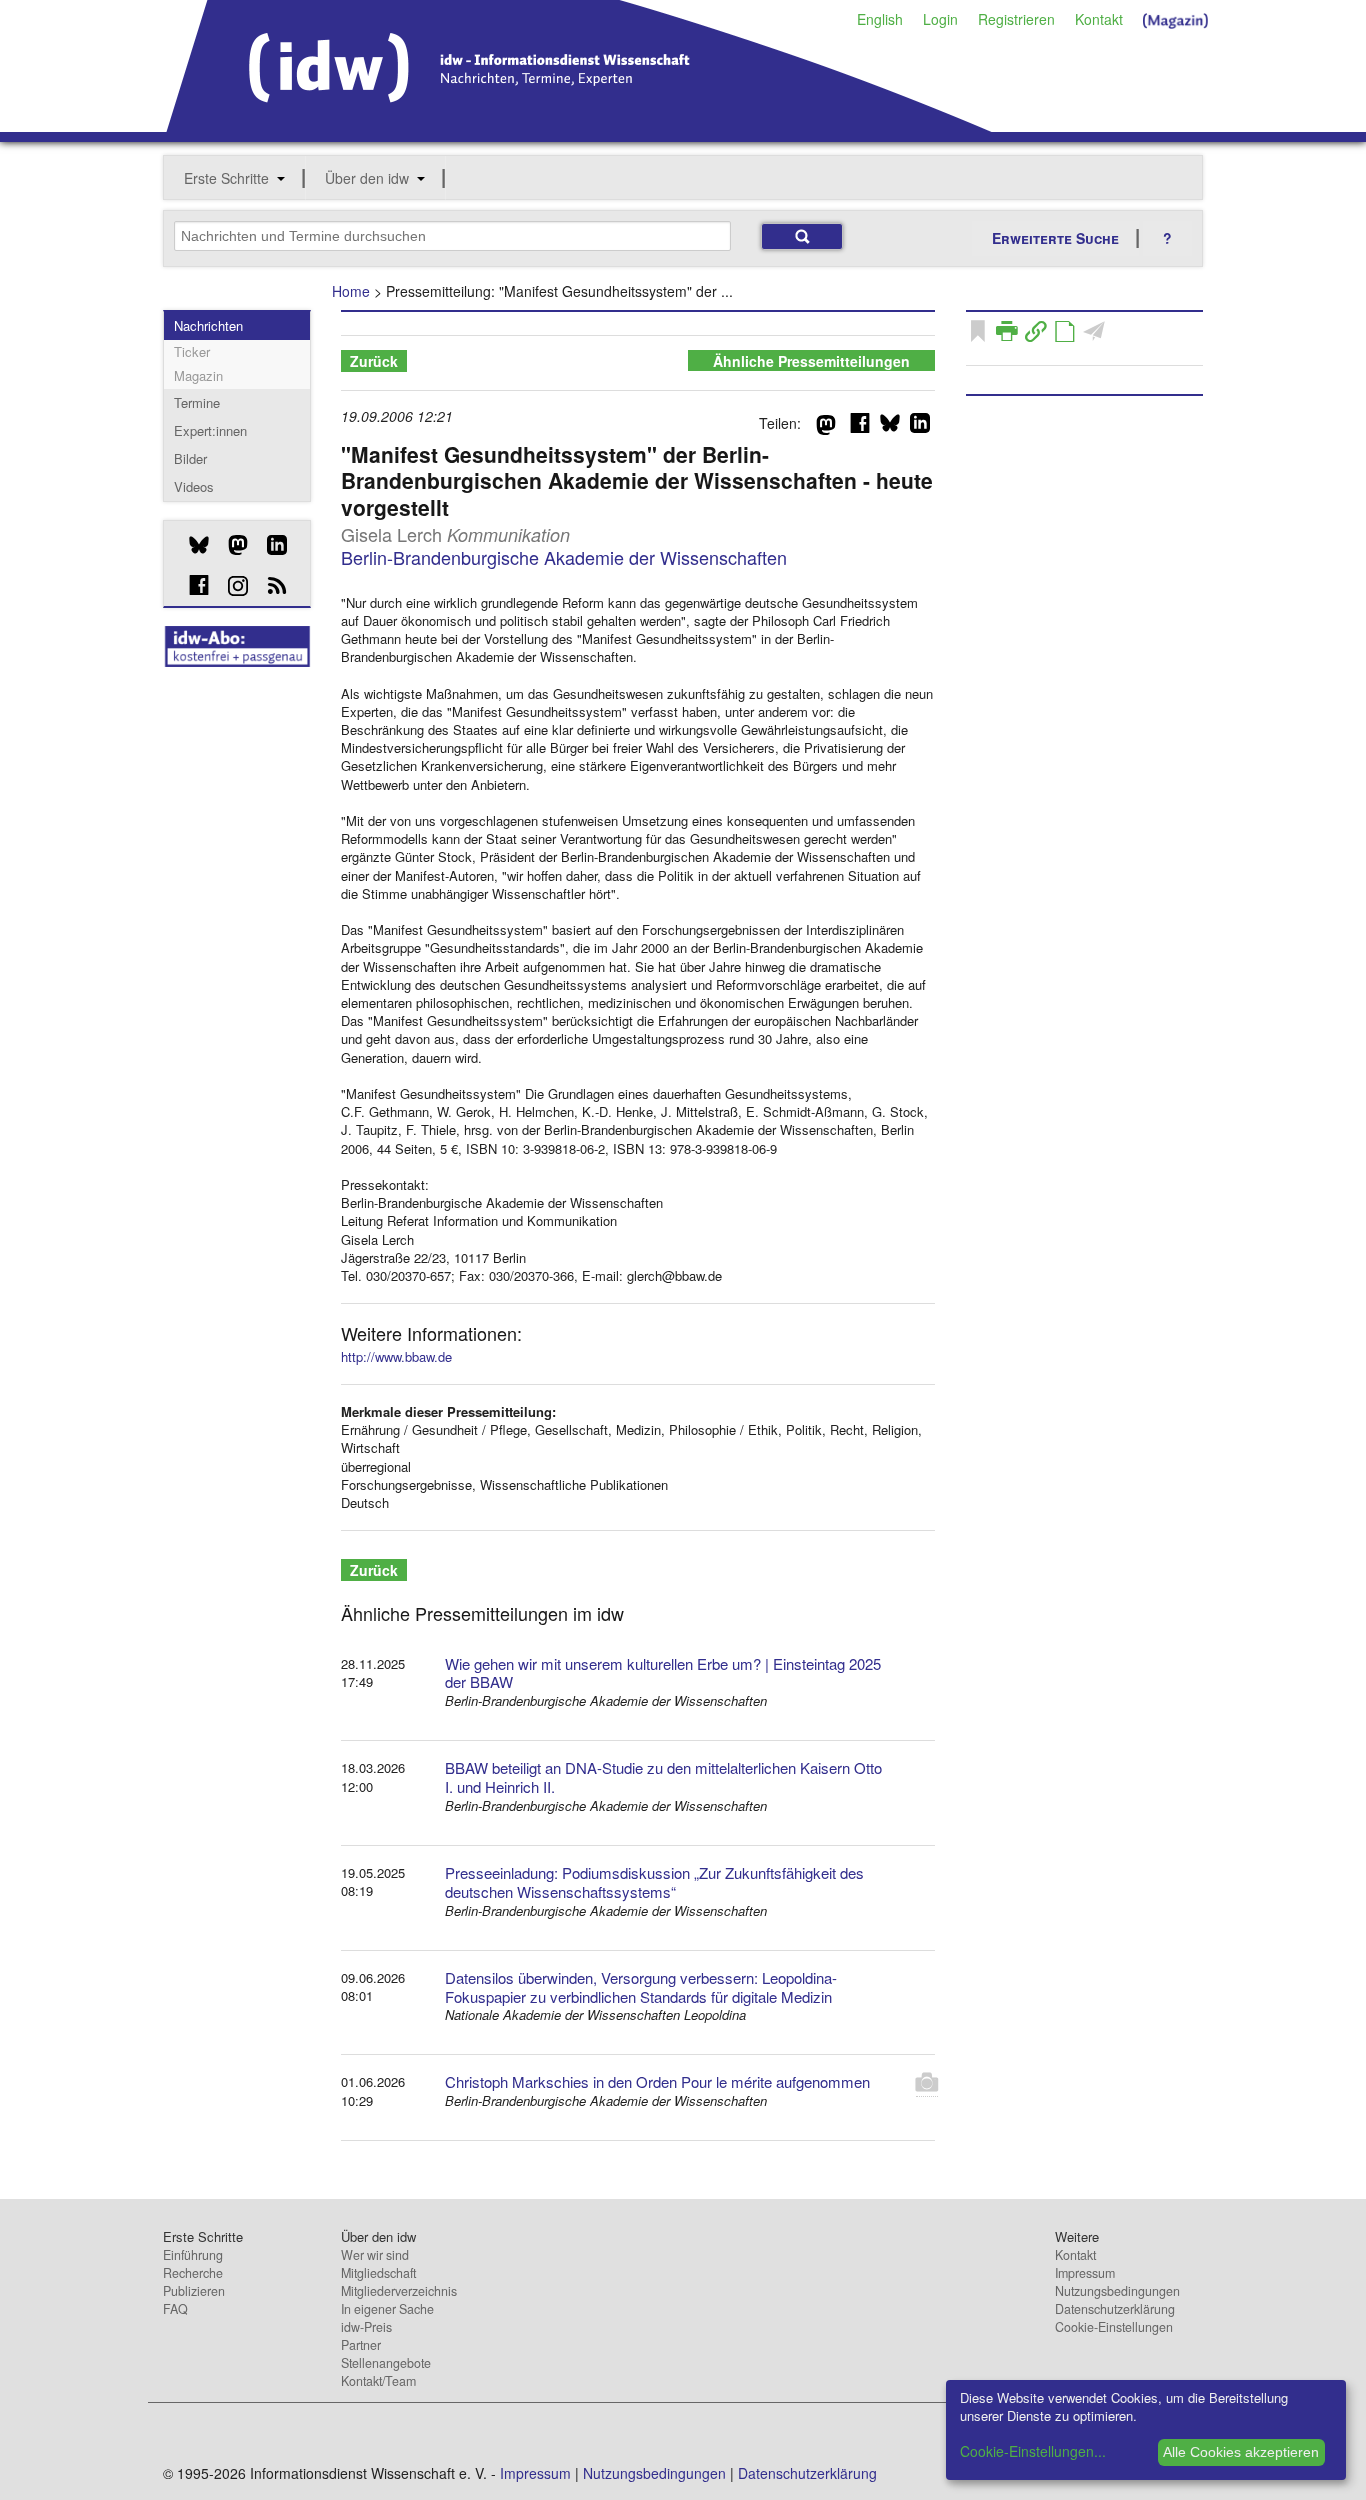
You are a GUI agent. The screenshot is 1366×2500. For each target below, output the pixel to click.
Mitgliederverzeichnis (399, 2291)
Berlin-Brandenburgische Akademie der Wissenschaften (564, 557)
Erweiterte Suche (1055, 238)
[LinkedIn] (269, 545)
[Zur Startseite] (579, 125)
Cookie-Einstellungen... (1033, 2451)
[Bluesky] (191, 545)
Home (351, 291)
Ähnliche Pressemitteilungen (811, 361)
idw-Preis (366, 2327)
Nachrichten (208, 325)
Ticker (192, 351)
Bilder (190, 458)
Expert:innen (210, 430)
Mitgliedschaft (378, 2273)
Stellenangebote (386, 2363)
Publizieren (194, 2291)
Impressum (1085, 2273)
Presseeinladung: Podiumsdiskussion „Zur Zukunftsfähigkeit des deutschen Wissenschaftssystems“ (654, 1882)
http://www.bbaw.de (396, 1356)
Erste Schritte (226, 178)
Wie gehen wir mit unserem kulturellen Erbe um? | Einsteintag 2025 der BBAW (663, 1673)
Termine (197, 402)
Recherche (193, 2273)
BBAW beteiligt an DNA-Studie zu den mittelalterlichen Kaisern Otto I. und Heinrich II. (663, 1777)
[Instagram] (230, 586)
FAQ (175, 2309)
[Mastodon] (230, 545)
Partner (361, 2345)
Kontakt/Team (378, 2381)
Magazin (198, 375)
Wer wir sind (375, 2255)
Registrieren (1016, 19)
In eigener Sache (387, 2309)
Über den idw (367, 178)
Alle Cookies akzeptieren (1241, 2452)
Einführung (193, 2255)
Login (940, 19)
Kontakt (1099, 19)
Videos (194, 486)
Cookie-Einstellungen (1114, 2327)
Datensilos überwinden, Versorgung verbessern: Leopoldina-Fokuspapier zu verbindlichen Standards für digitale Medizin (641, 1987)
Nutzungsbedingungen (1117, 2291)
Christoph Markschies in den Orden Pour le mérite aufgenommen (657, 2081)
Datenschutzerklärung (1115, 2309)
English (880, 19)
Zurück (374, 361)
